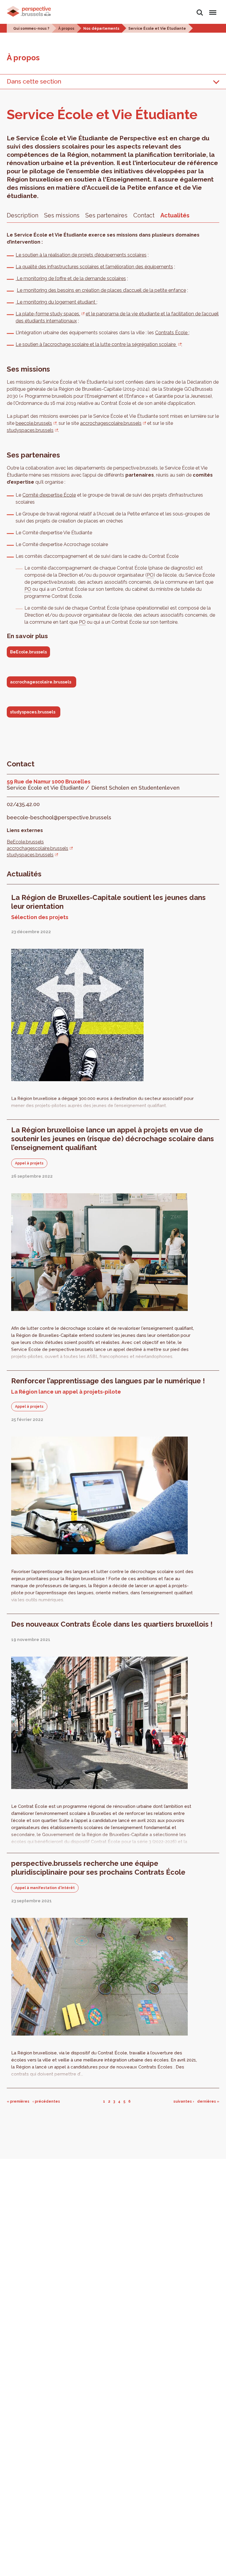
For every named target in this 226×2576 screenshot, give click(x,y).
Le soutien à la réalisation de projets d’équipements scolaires (81, 255)
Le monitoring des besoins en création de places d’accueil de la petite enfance (101, 290)
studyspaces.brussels (30, 430)
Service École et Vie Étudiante (157, 29)
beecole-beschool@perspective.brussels (59, 817)
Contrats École (172, 333)
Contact (144, 215)
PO (150, 575)
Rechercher (200, 9)
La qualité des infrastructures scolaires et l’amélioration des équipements (94, 267)
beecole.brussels (34, 423)
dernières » (208, 2101)
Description (23, 215)
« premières (18, 2101)
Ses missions (62, 215)
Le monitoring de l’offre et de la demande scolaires (71, 278)
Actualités (175, 215)
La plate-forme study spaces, (48, 314)
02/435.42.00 (23, 804)
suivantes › (184, 2101)
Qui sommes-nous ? (31, 29)
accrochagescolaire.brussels (111, 423)
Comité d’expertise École (49, 495)
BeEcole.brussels (28, 652)
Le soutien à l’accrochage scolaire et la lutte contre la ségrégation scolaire (96, 344)
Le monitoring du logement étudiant (56, 302)
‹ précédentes (46, 2101)
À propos (66, 29)
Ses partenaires (106, 215)
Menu (212, 9)
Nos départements (101, 29)
